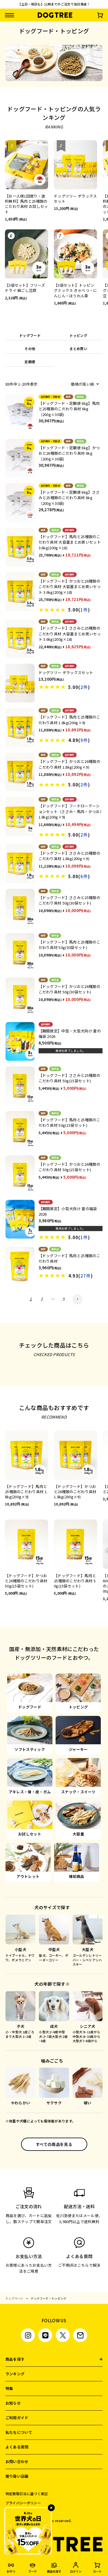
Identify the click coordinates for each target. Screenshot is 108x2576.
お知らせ (13, 2403)
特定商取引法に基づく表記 (27, 2494)
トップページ (14, 2298)
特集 (9, 2388)
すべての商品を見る (54, 2144)
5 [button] (64, 1299)
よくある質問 (17, 2447)
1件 (84, 610)
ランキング (15, 2374)
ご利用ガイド (17, 2418)
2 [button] (42, 1299)
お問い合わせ (17, 2461)
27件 (86, 1276)
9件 (84, 740)
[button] (77, 1299)
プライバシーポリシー (23, 2503)
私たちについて (19, 2432)
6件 (84, 876)
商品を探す (15, 2359)
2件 (84, 687)
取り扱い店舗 (17, 2476)
